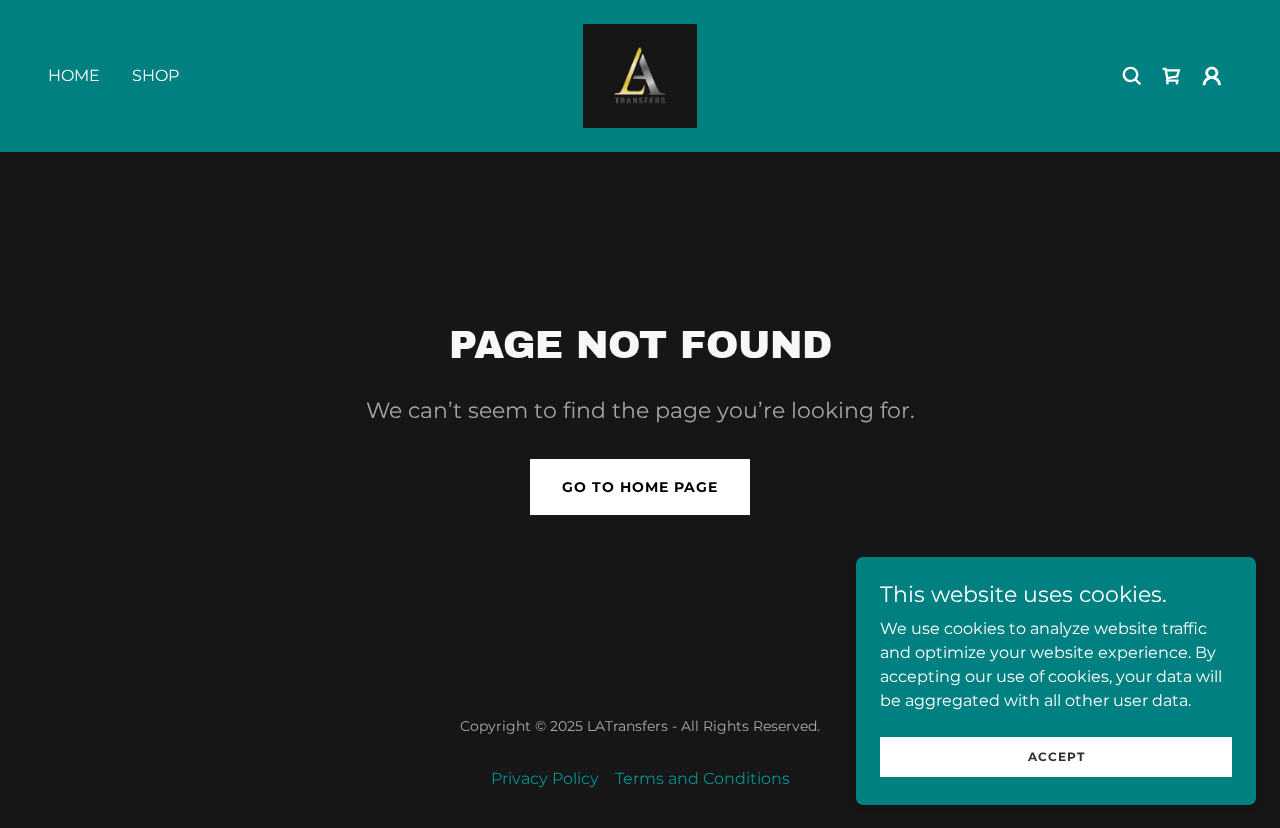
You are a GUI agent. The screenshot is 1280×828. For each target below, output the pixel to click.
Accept (1056, 756)
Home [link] (74, 75)
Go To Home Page (640, 487)
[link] (640, 74)
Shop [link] (155, 75)
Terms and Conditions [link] (702, 778)
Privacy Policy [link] (545, 778)
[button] (1212, 76)
